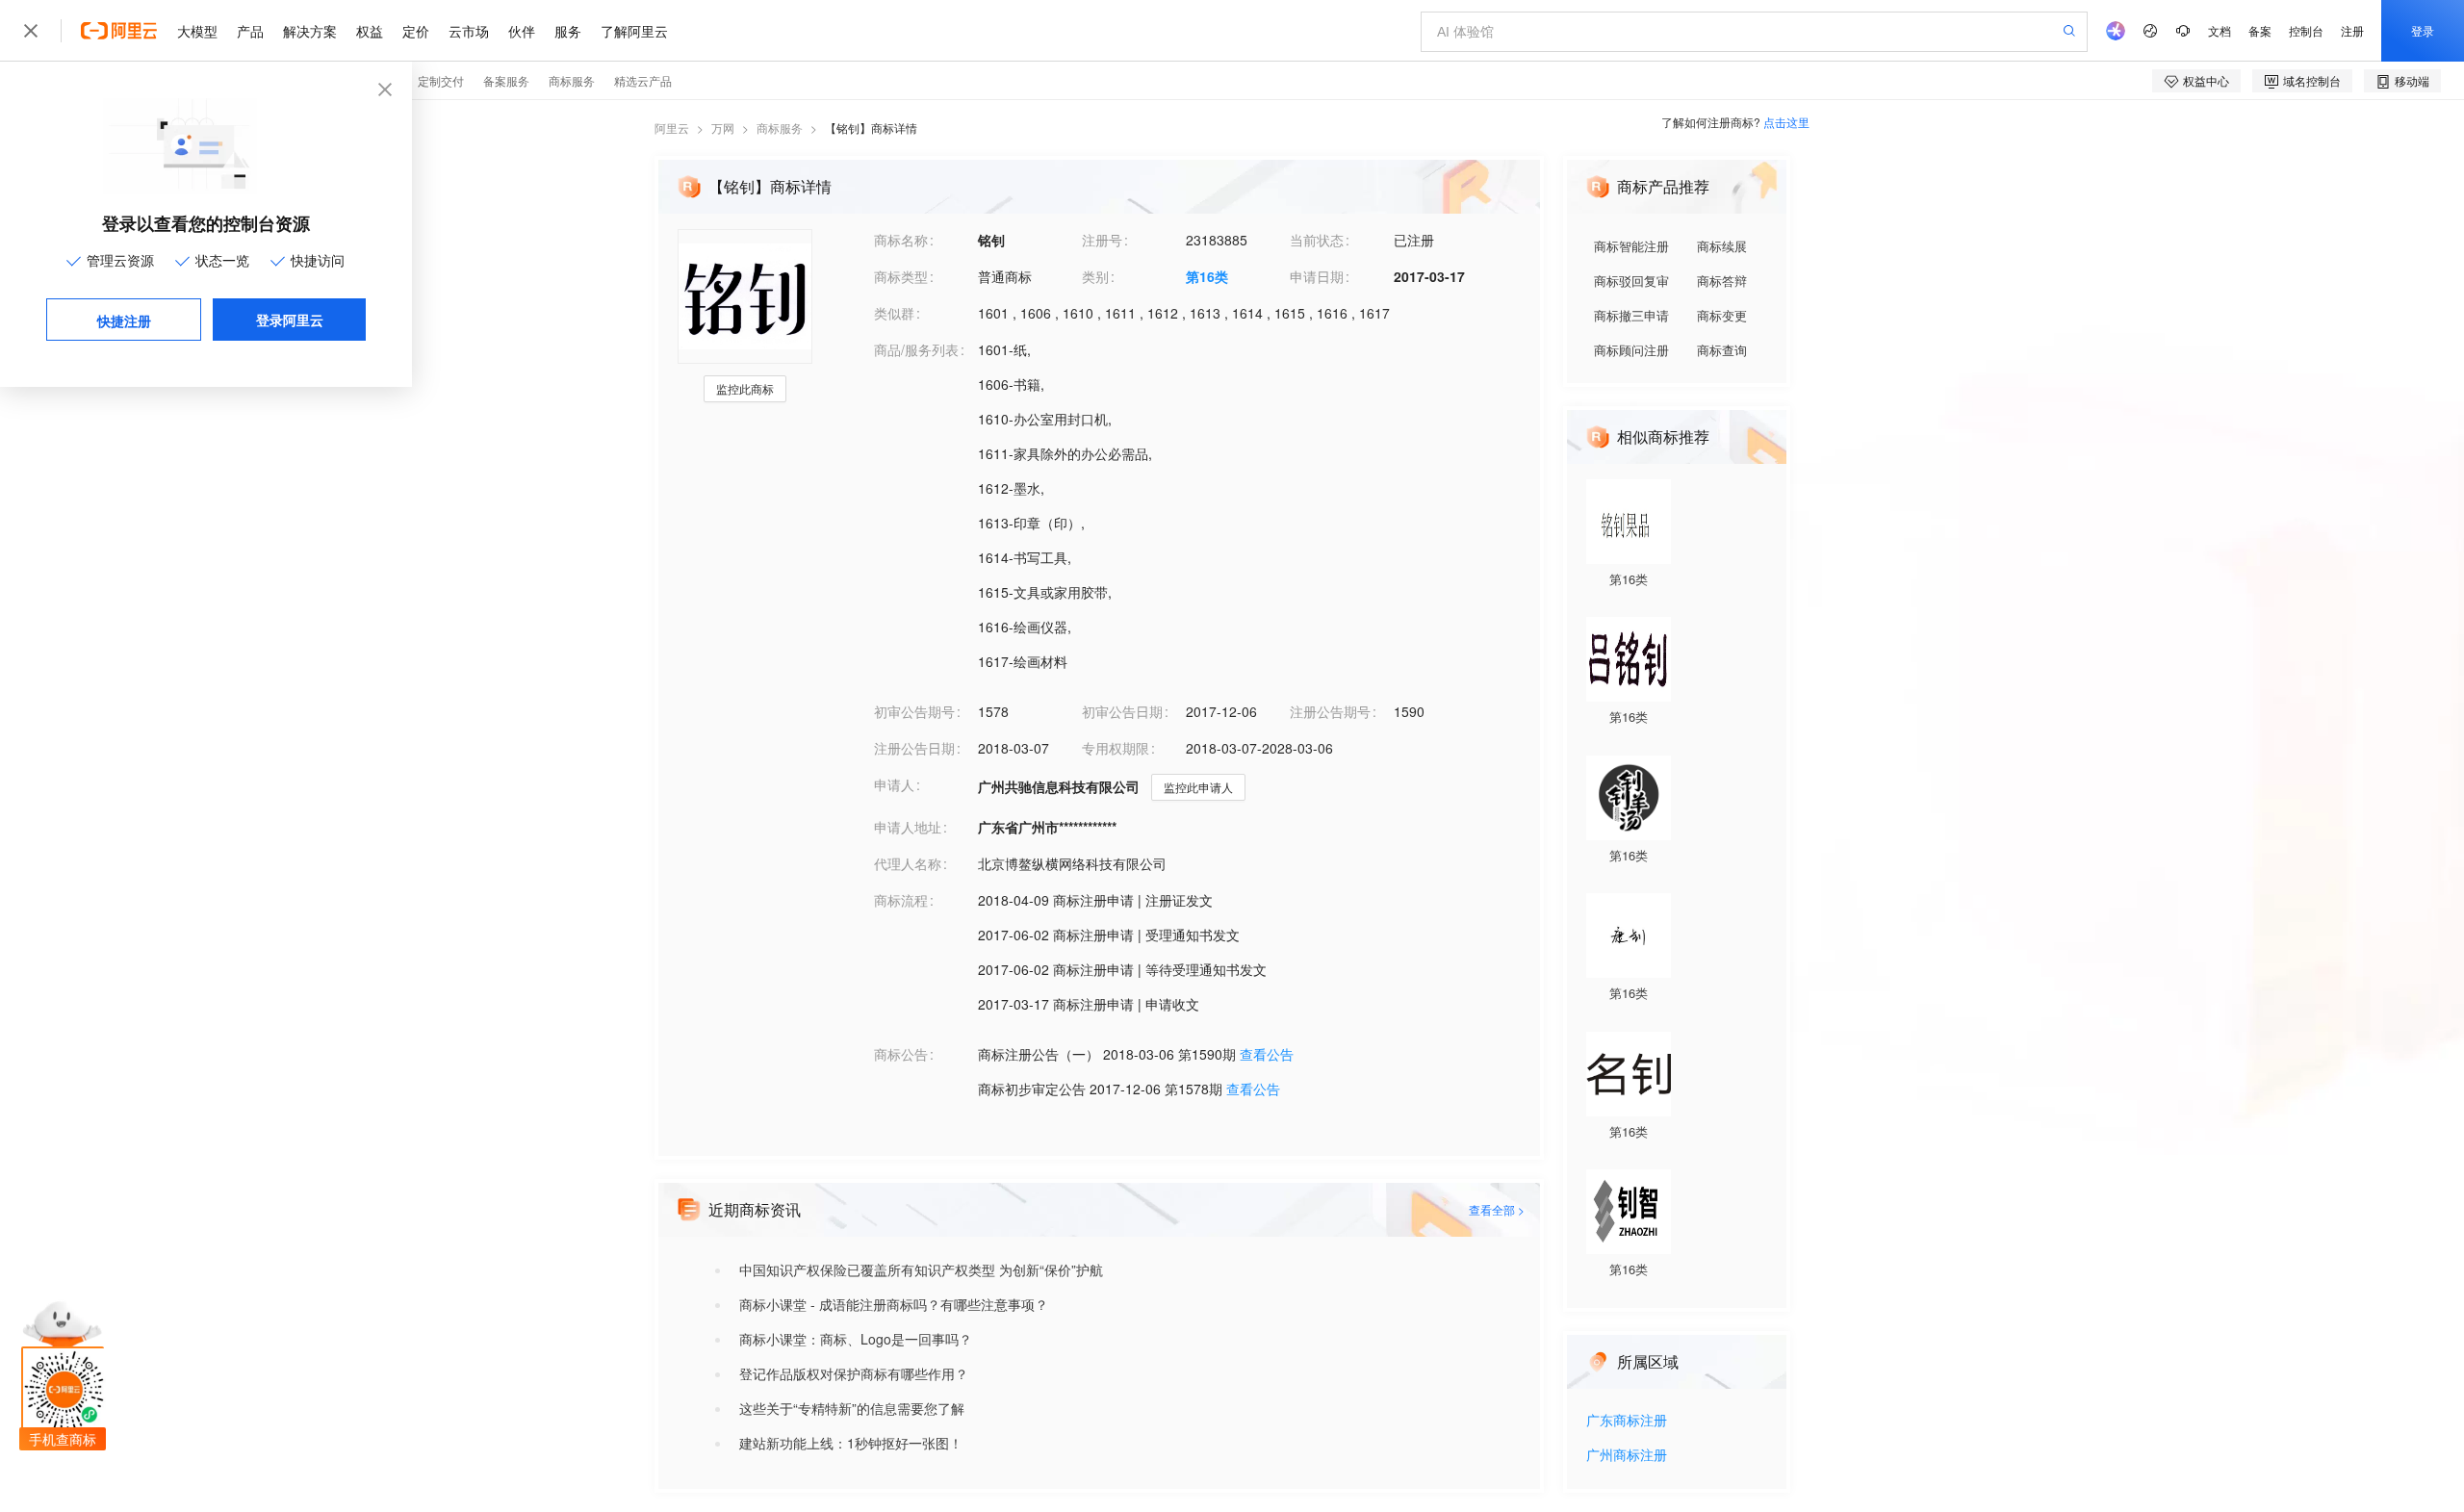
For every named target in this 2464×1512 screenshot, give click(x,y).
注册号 (1102, 240)
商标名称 (901, 240)
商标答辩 (1722, 281)
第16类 (1207, 276)
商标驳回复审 (1631, 281)
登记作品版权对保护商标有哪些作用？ (854, 1373)
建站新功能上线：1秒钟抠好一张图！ (851, 1443)
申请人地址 (908, 827)
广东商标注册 (1627, 1421)
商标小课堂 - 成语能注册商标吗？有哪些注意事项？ (894, 1304)
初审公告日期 (1122, 711)
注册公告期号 (1330, 711)
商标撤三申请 (1631, 315)
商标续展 (1722, 246)
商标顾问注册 (1631, 350)
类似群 (894, 313)
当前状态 (1317, 240)
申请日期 (1317, 276)
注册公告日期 (914, 748)
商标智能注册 (1631, 246)
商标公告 (901, 1054)
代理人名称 (908, 863)
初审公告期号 (914, 711)
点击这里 (1786, 122)
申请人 (894, 784)
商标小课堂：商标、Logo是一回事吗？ (856, 1339)
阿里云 (672, 128)
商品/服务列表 (916, 349)
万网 (723, 128)
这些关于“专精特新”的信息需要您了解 (852, 1408)
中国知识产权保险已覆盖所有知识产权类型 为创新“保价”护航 (921, 1269)
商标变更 (1722, 315)
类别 (1095, 276)
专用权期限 (1116, 748)
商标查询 (1722, 350)
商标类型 (901, 276)
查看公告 (1267, 1054)
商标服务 (780, 128)
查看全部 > (1497, 1209)
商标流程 (901, 900)
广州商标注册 (1627, 1456)
